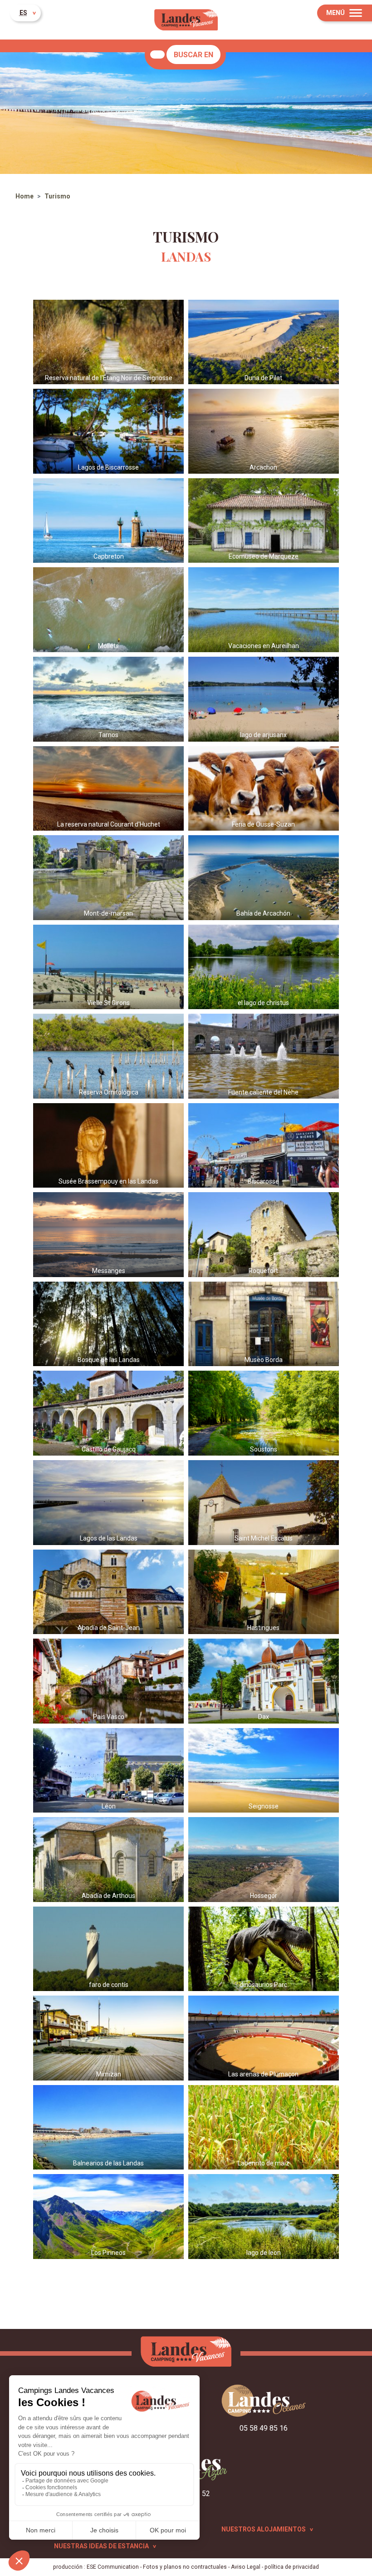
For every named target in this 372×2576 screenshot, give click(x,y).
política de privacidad (292, 2567)
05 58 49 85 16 (264, 2428)
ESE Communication (113, 2567)
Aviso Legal (246, 2567)
